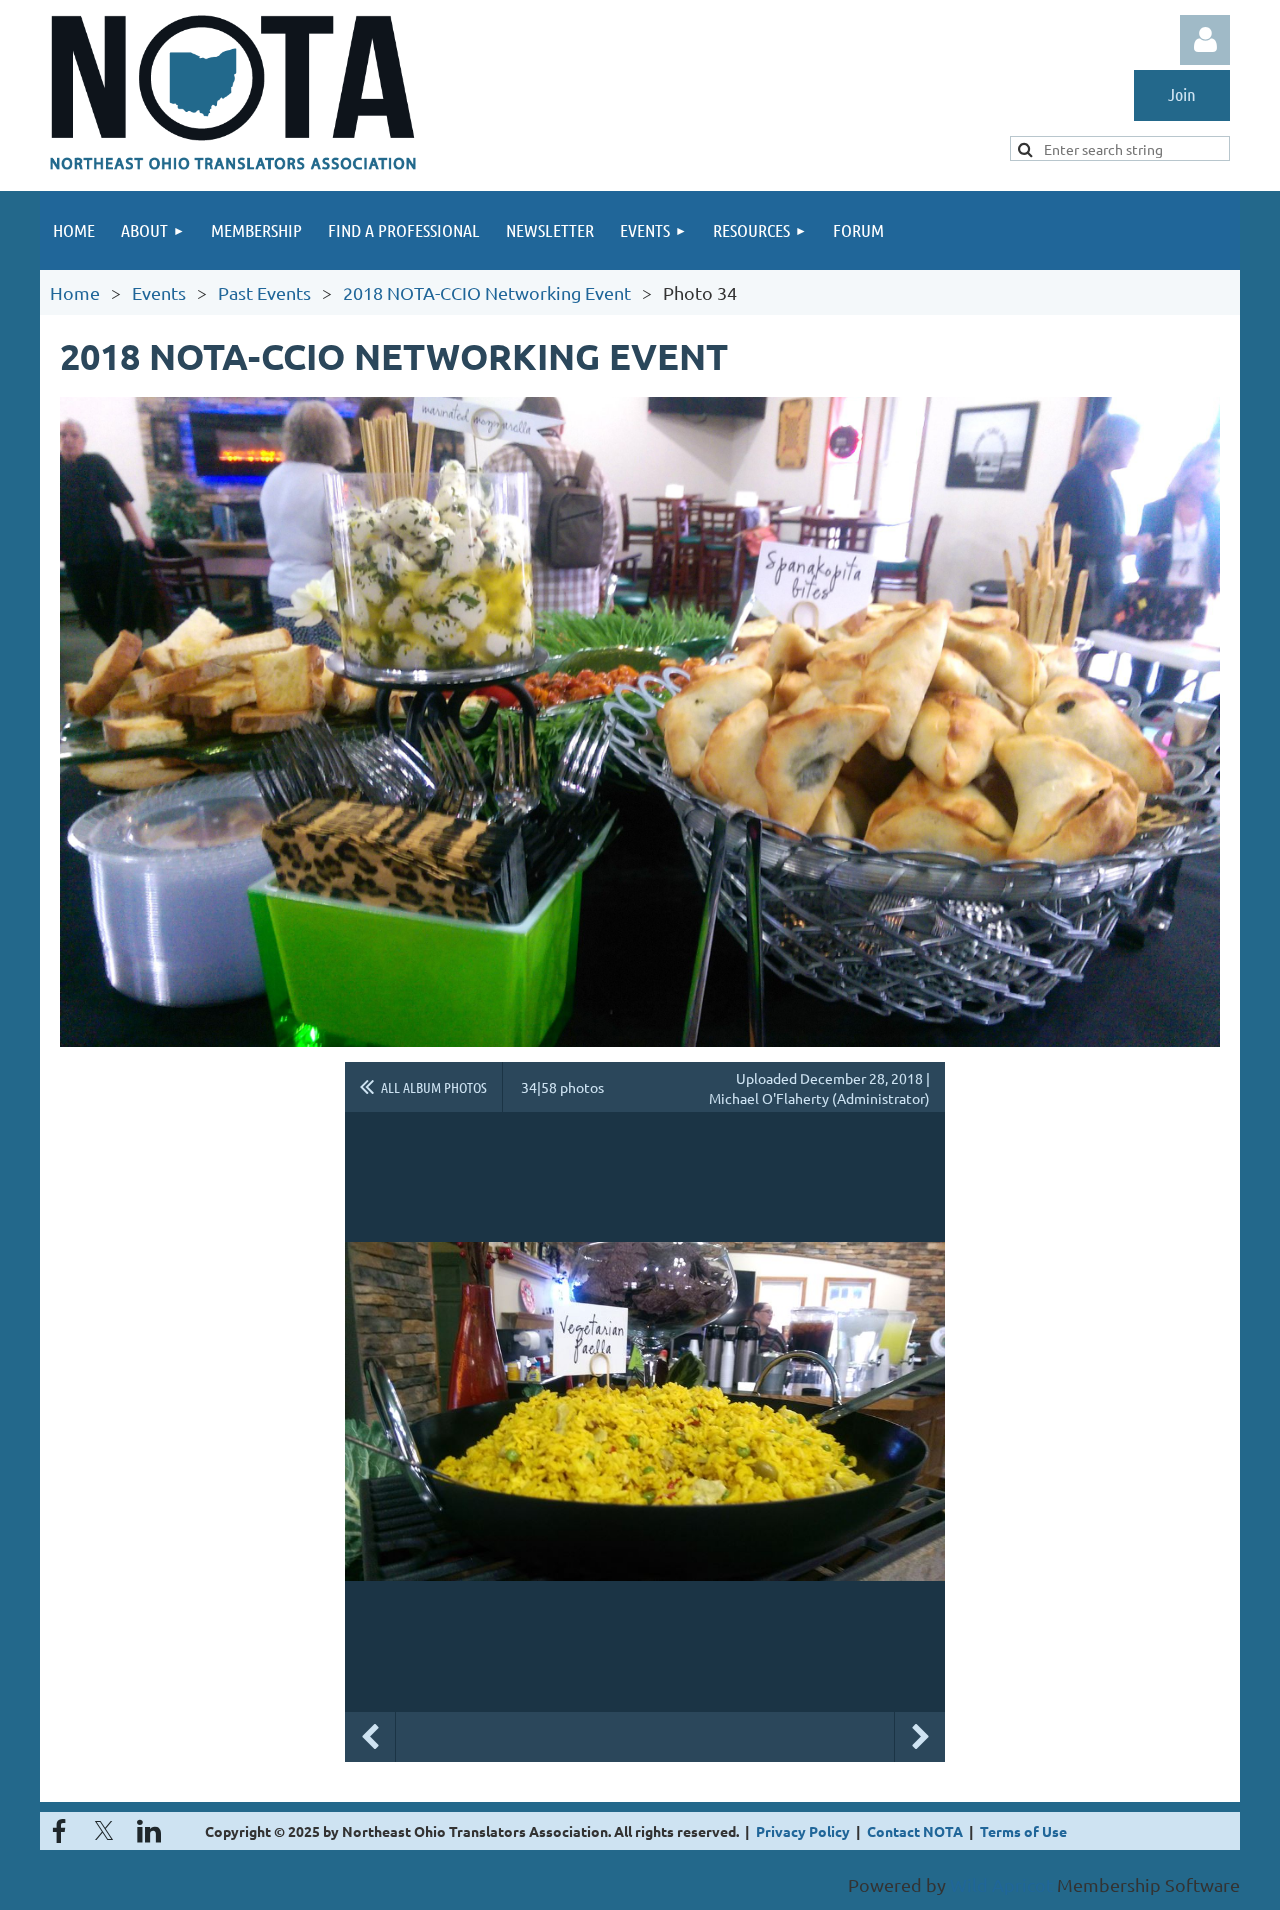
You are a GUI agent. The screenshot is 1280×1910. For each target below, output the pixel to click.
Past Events (264, 292)
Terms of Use (1023, 1831)
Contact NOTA (915, 1831)
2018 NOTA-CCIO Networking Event (487, 292)
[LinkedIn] (149, 1831)
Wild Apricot (1001, 1884)
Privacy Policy (803, 1831)
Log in (1205, 40)
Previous (370, 1737)
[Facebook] (59, 1831)
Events (159, 292)
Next (920, 1737)
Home (75, 292)
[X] (104, 1831)
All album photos (434, 1087)
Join (1182, 94)
